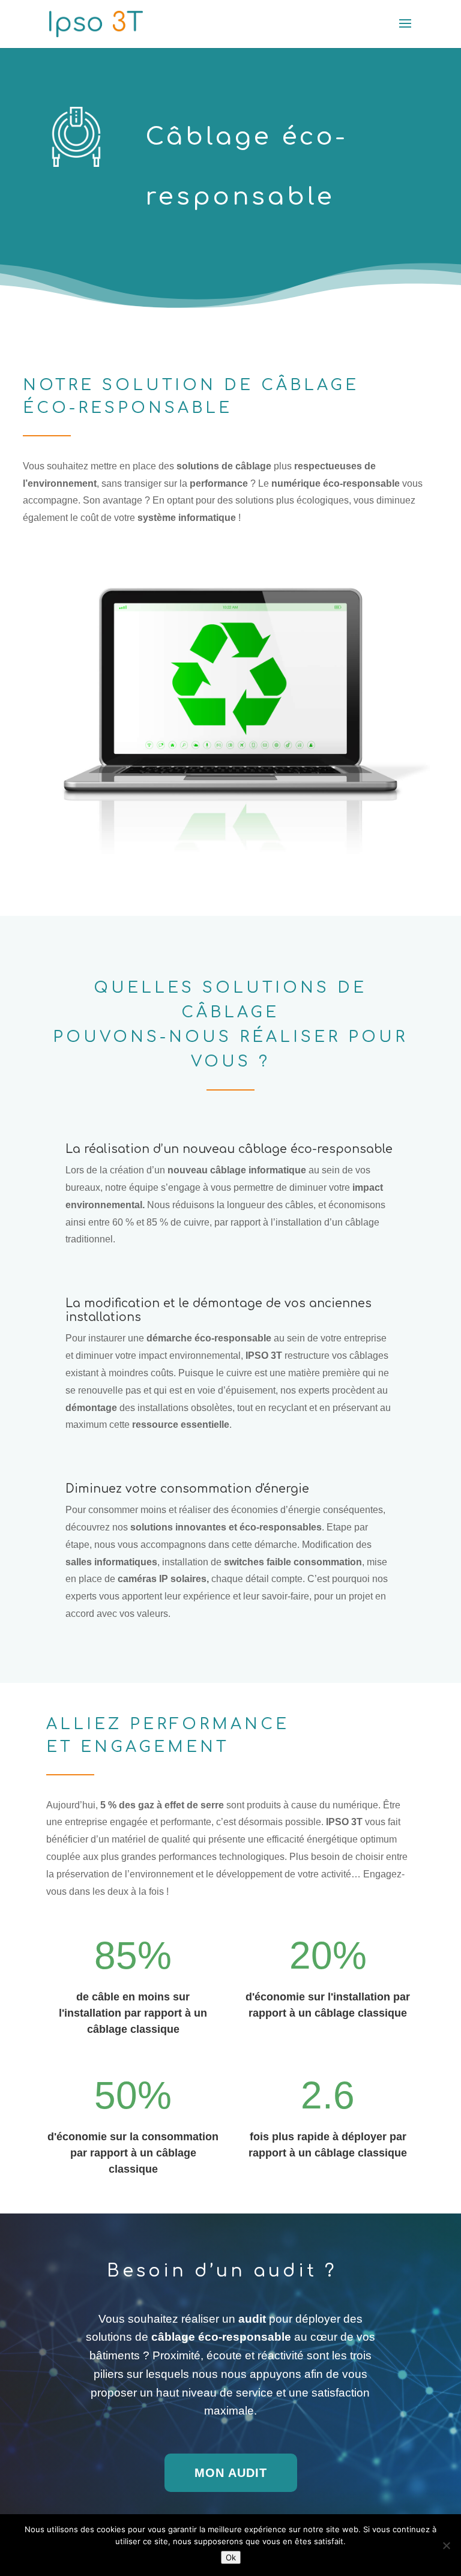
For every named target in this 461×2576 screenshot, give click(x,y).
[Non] (446, 2545)
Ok (231, 2557)
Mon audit (231, 2473)
